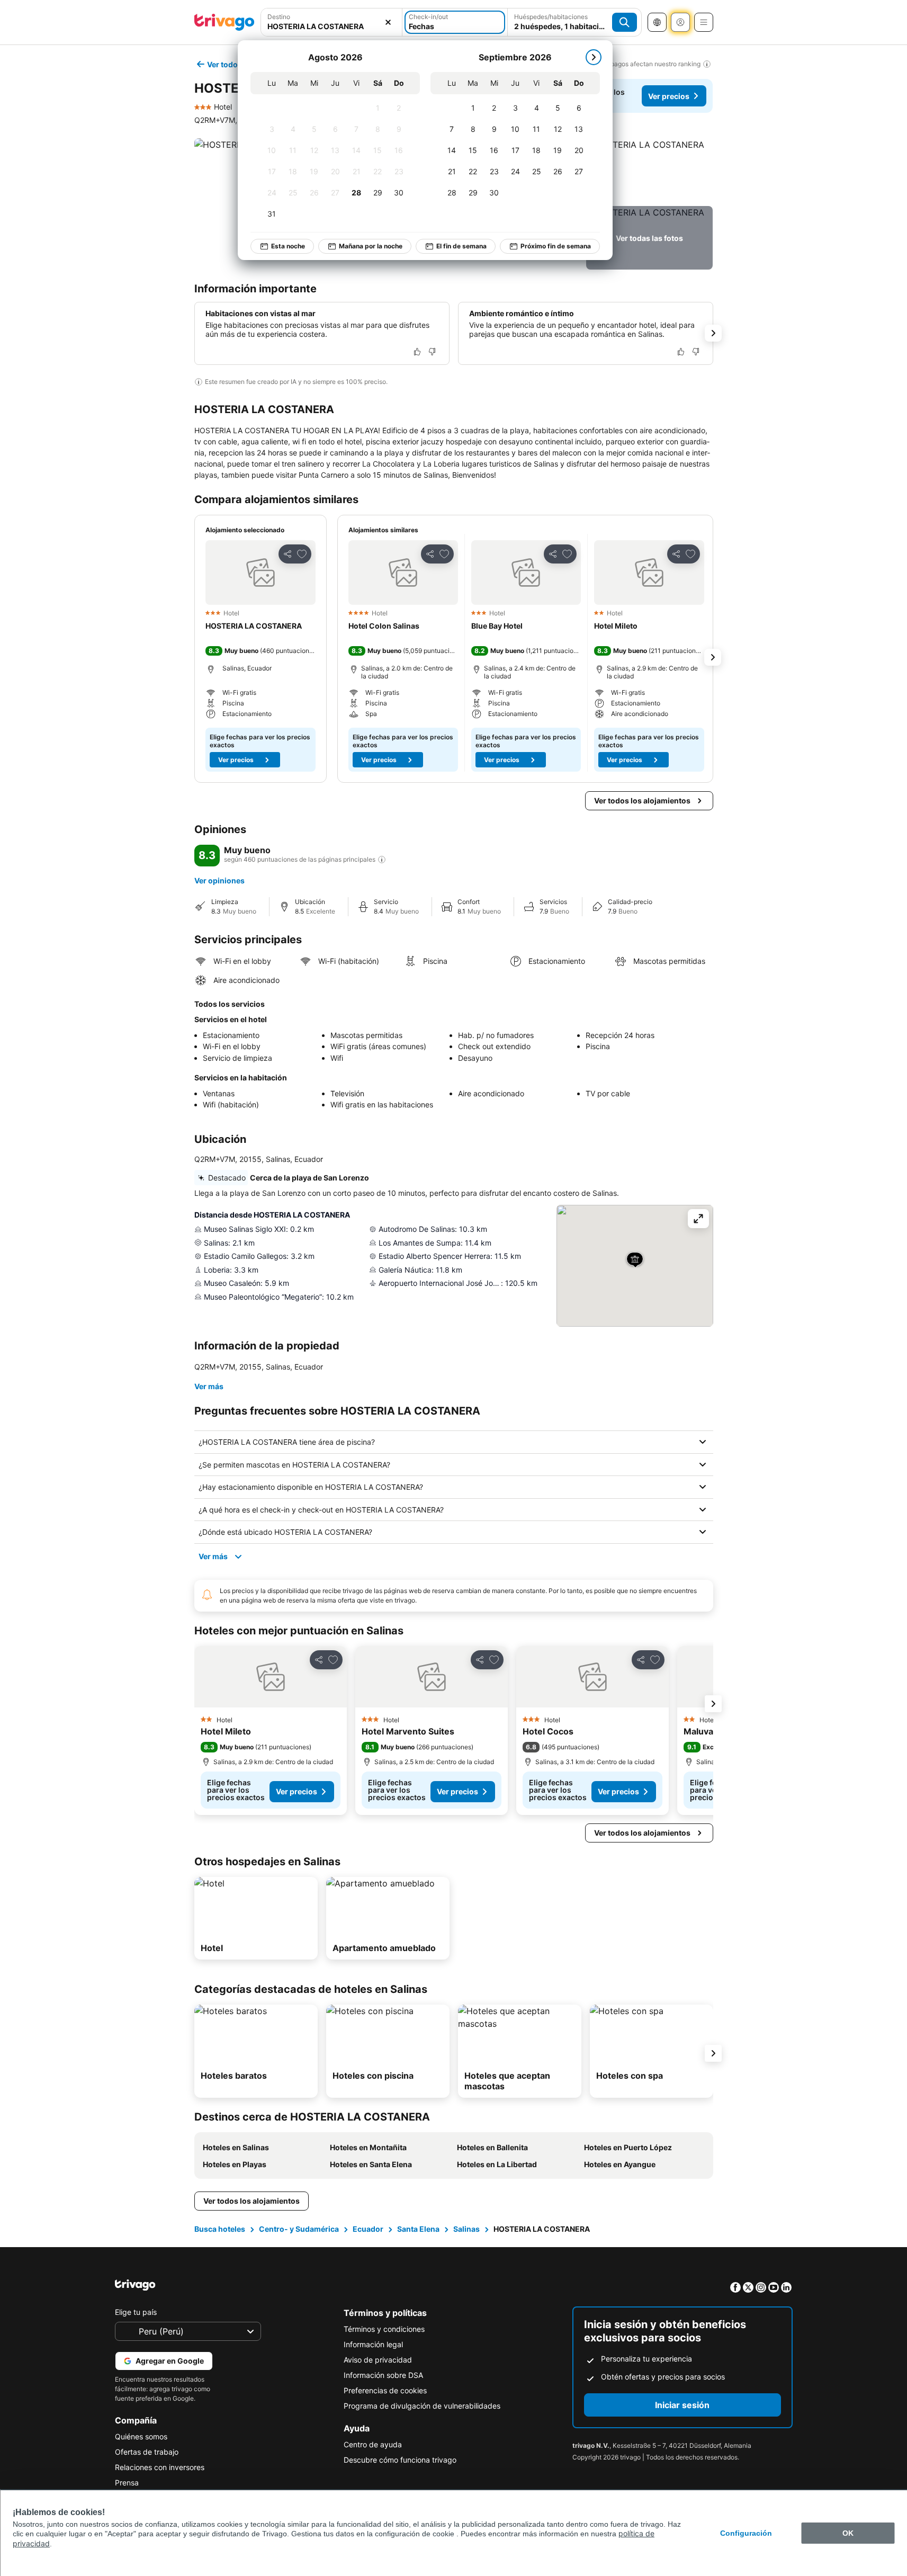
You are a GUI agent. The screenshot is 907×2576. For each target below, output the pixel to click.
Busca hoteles (220, 2229)
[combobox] (332, 26)
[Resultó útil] (417, 352)
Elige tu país (136, 2312)
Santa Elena (418, 2229)
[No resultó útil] (432, 352)
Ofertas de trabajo (147, 2452)
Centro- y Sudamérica (299, 2229)
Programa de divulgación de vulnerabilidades (422, 2406)
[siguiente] (594, 57)
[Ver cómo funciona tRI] (382, 860)
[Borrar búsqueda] (388, 22)
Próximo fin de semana (556, 246)
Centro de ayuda (373, 2444)
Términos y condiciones (384, 2329)
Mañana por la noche (371, 246)
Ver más (209, 1386)
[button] (649, 170)
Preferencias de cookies (385, 2390)
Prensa (127, 2483)
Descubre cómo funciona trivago (400, 2460)
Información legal (373, 2344)
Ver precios (669, 96)
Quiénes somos (141, 2436)
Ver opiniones (219, 880)
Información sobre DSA (383, 2375)
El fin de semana (461, 246)
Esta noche (288, 246)
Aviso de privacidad (378, 2360)
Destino (279, 17)
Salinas (466, 2229)
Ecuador (368, 2229)
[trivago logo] (224, 22)
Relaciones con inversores (160, 2467)
